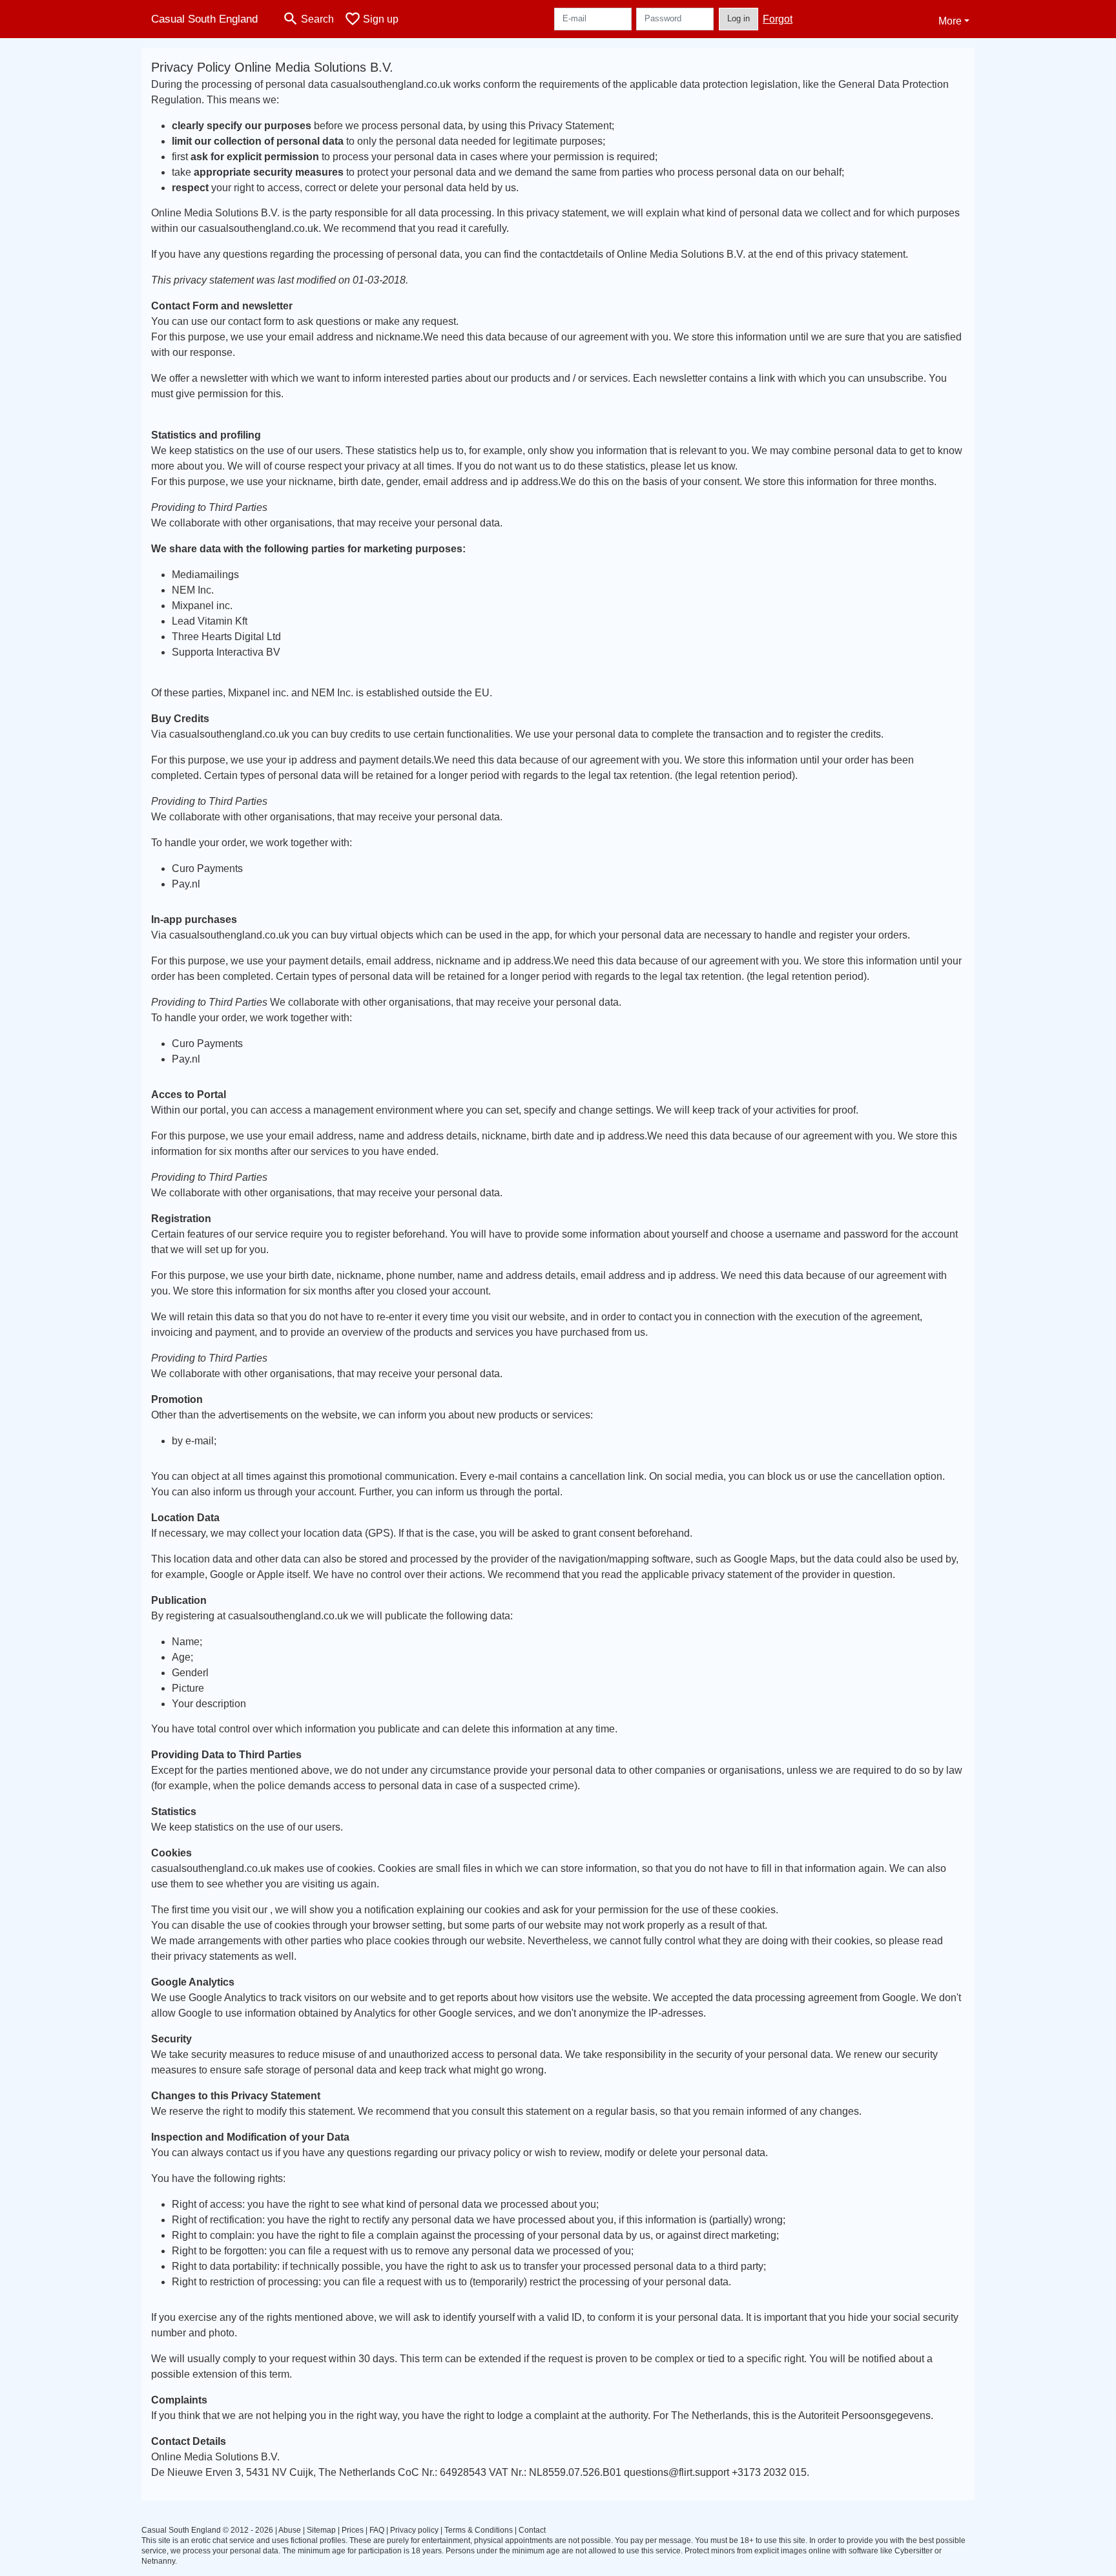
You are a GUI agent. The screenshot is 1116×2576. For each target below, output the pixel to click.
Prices (353, 2530)
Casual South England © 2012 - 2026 (207, 2530)
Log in (739, 18)
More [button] (950, 21)
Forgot (778, 19)
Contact (532, 2530)
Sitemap (321, 2530)
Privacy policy (414, 2530)
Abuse (290, 2530)
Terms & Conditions (479, 2530)
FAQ (377, 2530)
